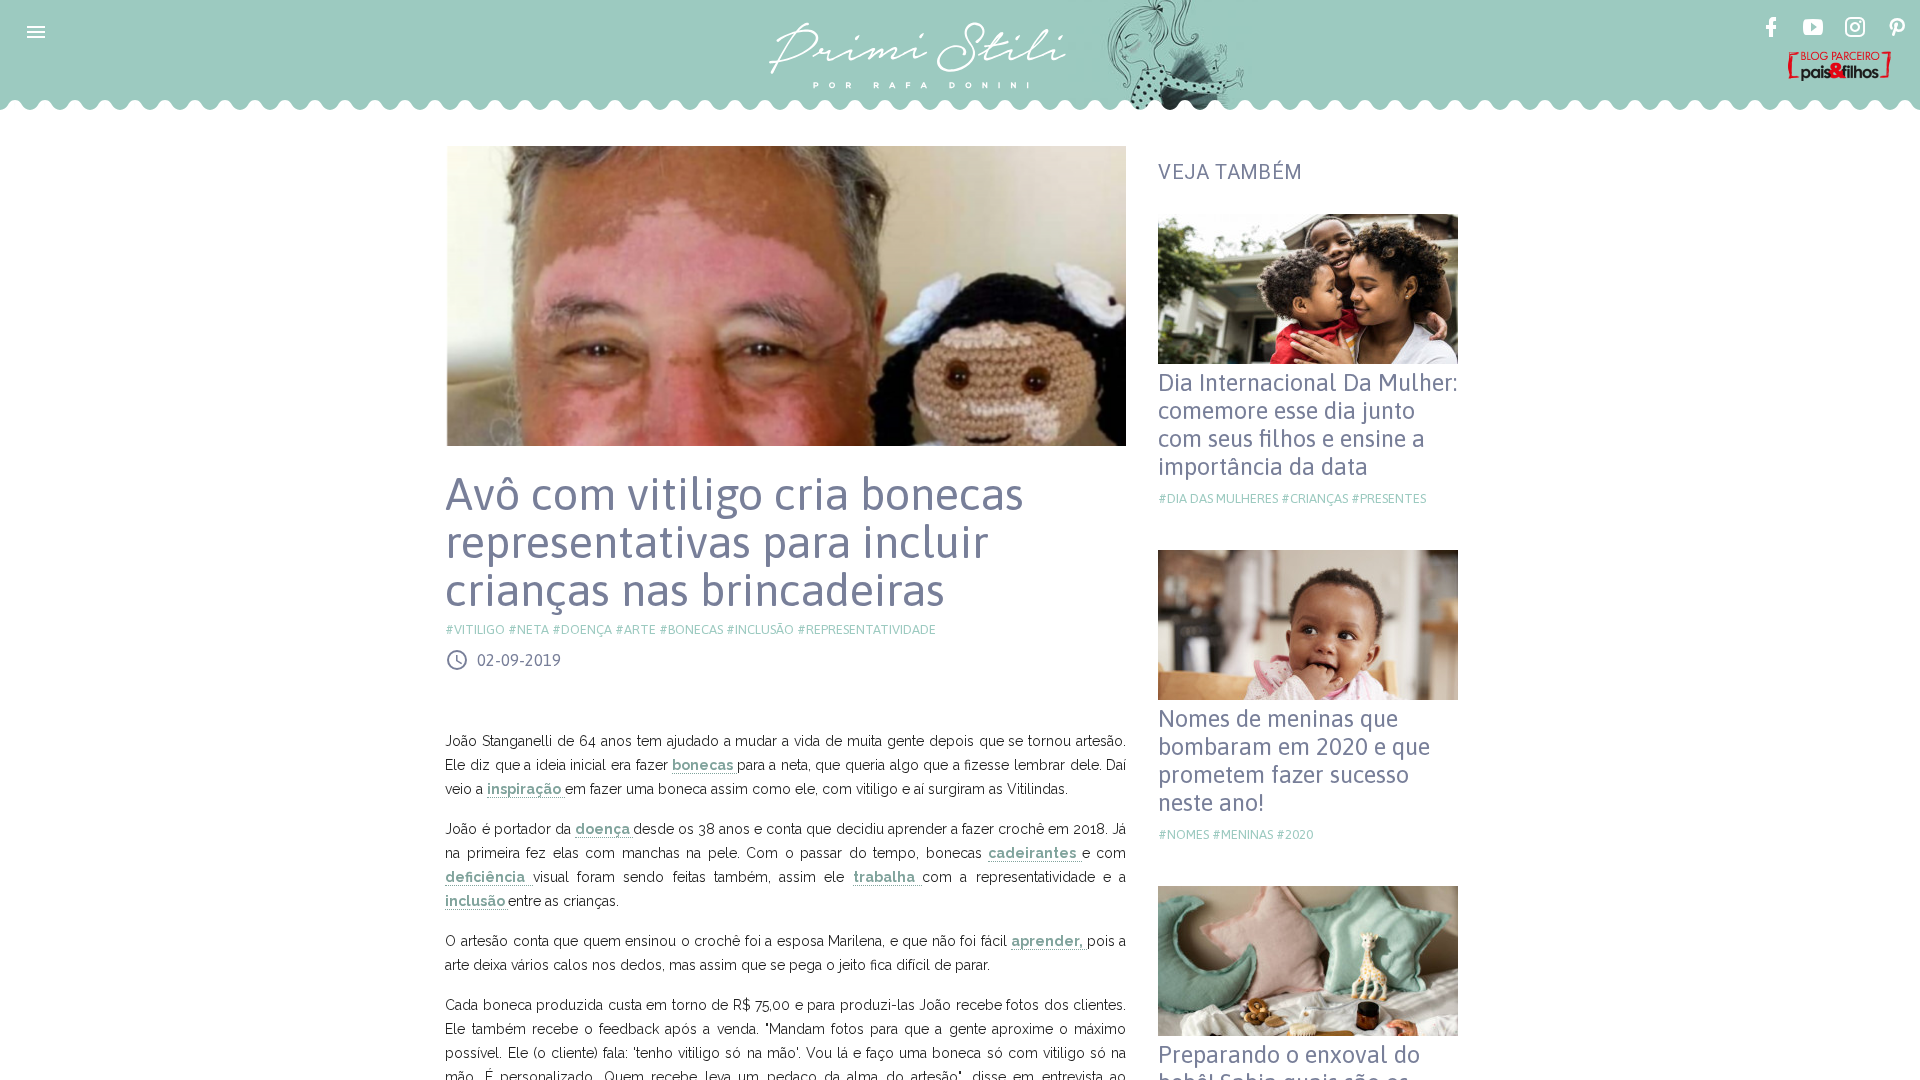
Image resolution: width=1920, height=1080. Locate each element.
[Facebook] (1771, 30)
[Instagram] (1855, 30)
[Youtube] (1813, 30)
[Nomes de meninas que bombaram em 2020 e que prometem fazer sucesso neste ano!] (1308, 625)
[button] (36, 32)
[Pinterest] (1897, 30)
